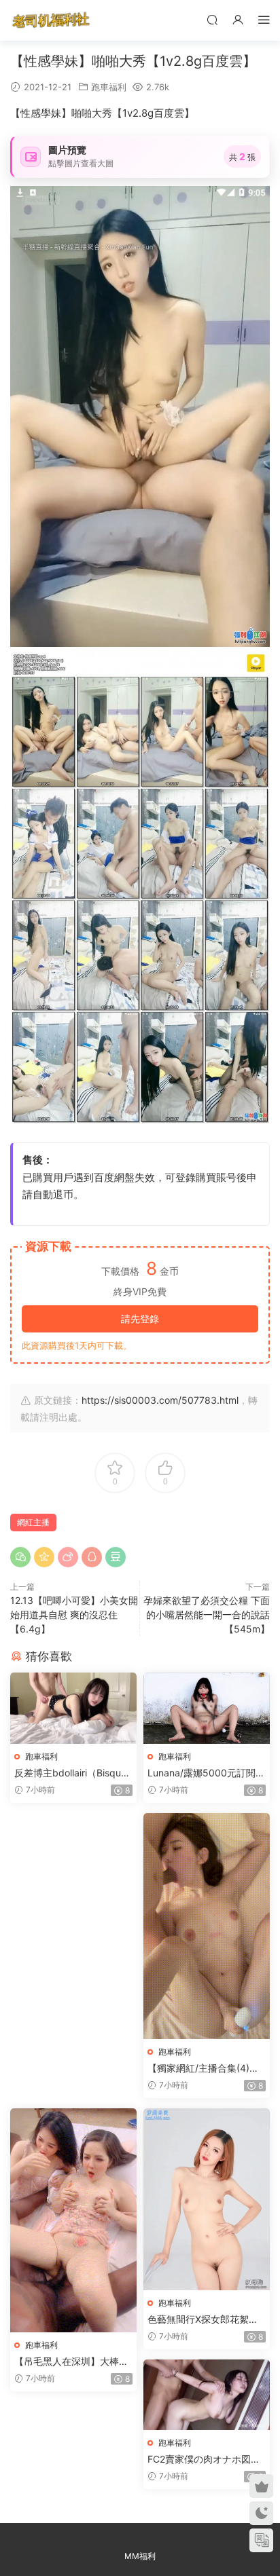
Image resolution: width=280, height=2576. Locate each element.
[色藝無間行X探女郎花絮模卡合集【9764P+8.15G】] (207, 2199)
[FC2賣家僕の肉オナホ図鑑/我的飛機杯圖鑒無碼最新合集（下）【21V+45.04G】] (207, 2395)
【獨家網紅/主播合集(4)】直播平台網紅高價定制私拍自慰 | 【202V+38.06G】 (205, 2069)
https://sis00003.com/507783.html (160, 1400)
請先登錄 (140, 1319)
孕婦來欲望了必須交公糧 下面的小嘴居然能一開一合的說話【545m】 (207, 1614)
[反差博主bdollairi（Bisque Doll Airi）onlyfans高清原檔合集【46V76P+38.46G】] (73, 1708)
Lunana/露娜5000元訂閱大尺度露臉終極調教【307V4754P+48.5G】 (206, 1773)
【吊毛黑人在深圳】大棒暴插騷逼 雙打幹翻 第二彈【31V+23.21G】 (72, 2362)
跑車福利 (109, 87)
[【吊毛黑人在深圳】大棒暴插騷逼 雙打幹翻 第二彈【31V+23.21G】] (73, 2221)
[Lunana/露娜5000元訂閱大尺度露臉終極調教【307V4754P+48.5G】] (207, 1708)
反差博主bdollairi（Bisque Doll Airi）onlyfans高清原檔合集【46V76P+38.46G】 (73, 1773)
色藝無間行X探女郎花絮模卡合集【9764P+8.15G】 (203, 2320)
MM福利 (140, 2556)
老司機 (51, 20)
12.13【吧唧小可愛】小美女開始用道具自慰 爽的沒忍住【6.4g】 (74, 1614)
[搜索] (212, 19)
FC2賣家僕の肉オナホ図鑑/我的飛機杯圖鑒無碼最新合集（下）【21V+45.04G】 (206, 2460)
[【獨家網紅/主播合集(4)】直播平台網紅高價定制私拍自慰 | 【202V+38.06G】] (207, 1926)
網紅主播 (33, 1522)
